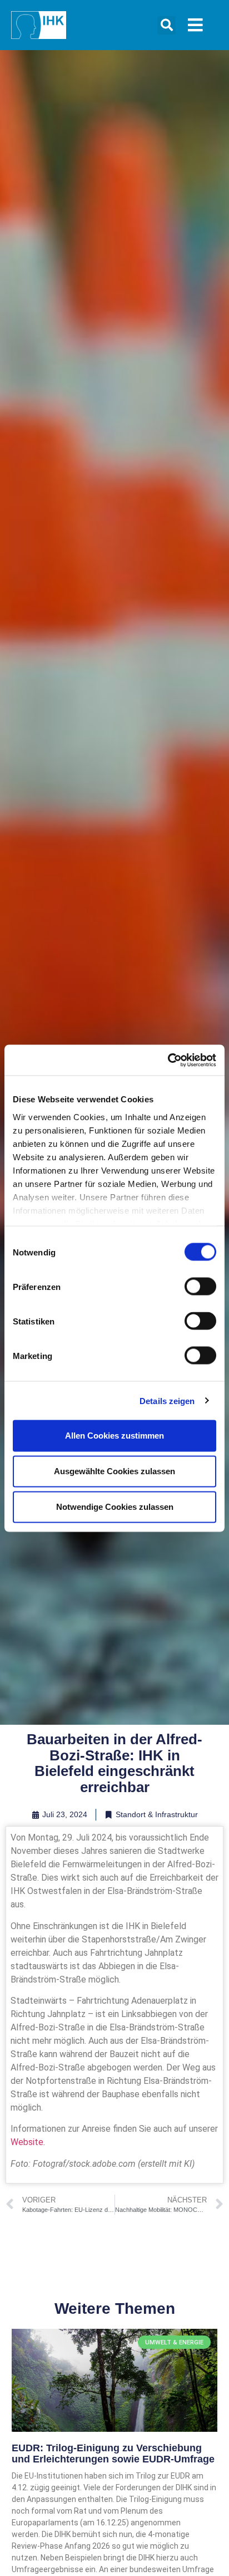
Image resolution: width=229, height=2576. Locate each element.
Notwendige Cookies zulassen (115, 1507)
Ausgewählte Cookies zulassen (114, 1471)
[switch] (200, 1287)
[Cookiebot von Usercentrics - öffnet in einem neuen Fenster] (168, 1060)
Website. (28, 2142)
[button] (166, 25)
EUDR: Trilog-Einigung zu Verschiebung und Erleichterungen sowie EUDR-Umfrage (113, 2454)
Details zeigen (167, 1400)
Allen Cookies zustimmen (114, 1436)
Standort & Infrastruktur (157, 1814)
